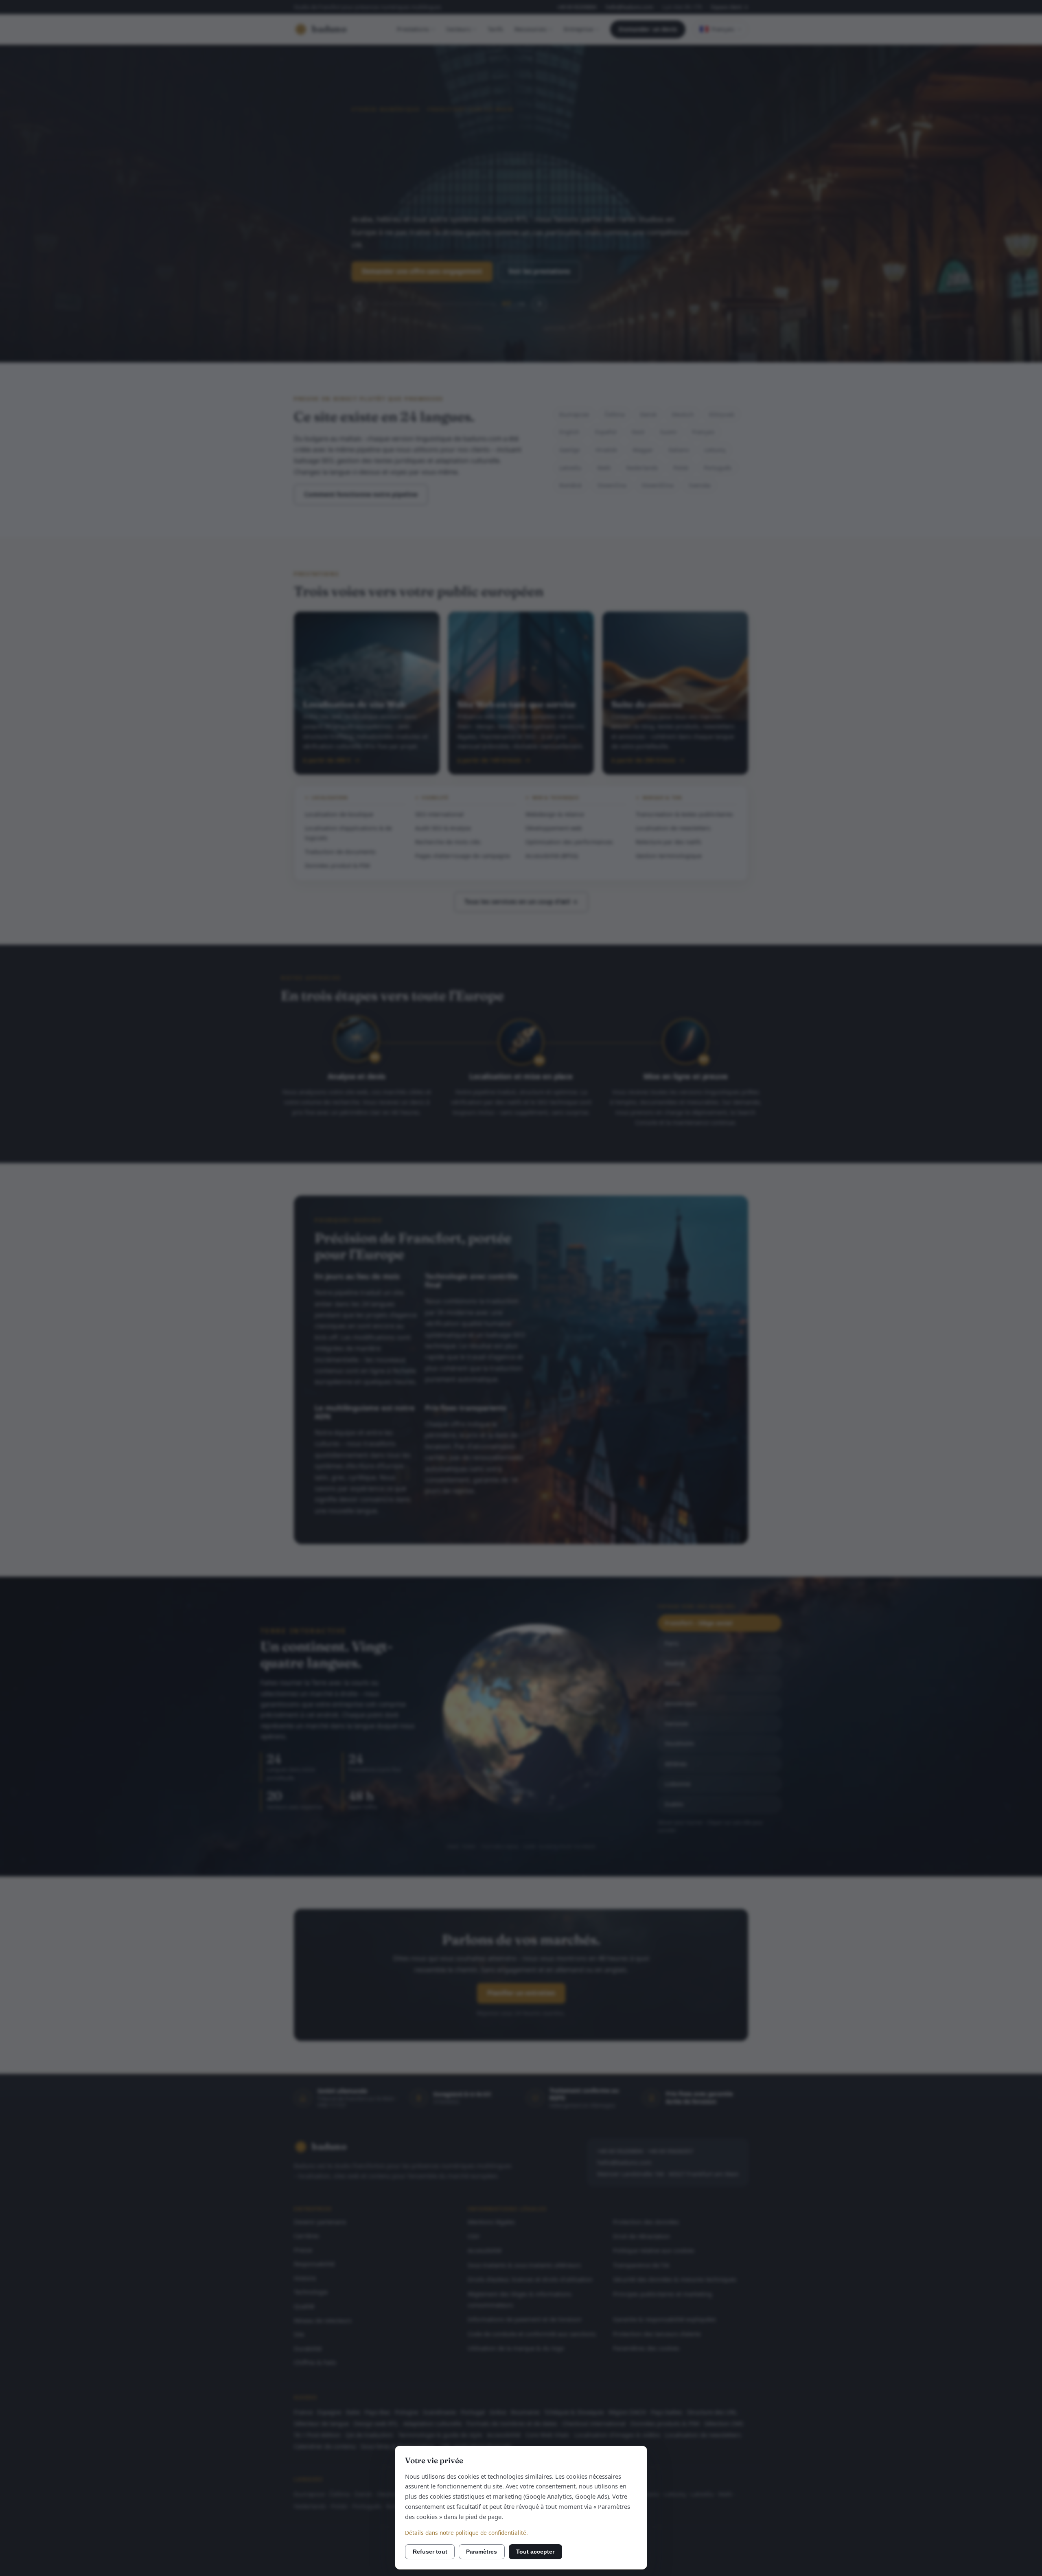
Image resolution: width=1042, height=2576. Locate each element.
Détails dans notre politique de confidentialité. (466, 2533)
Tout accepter (535, 2552)
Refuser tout (430, 2552)
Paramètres (482, 2552)
